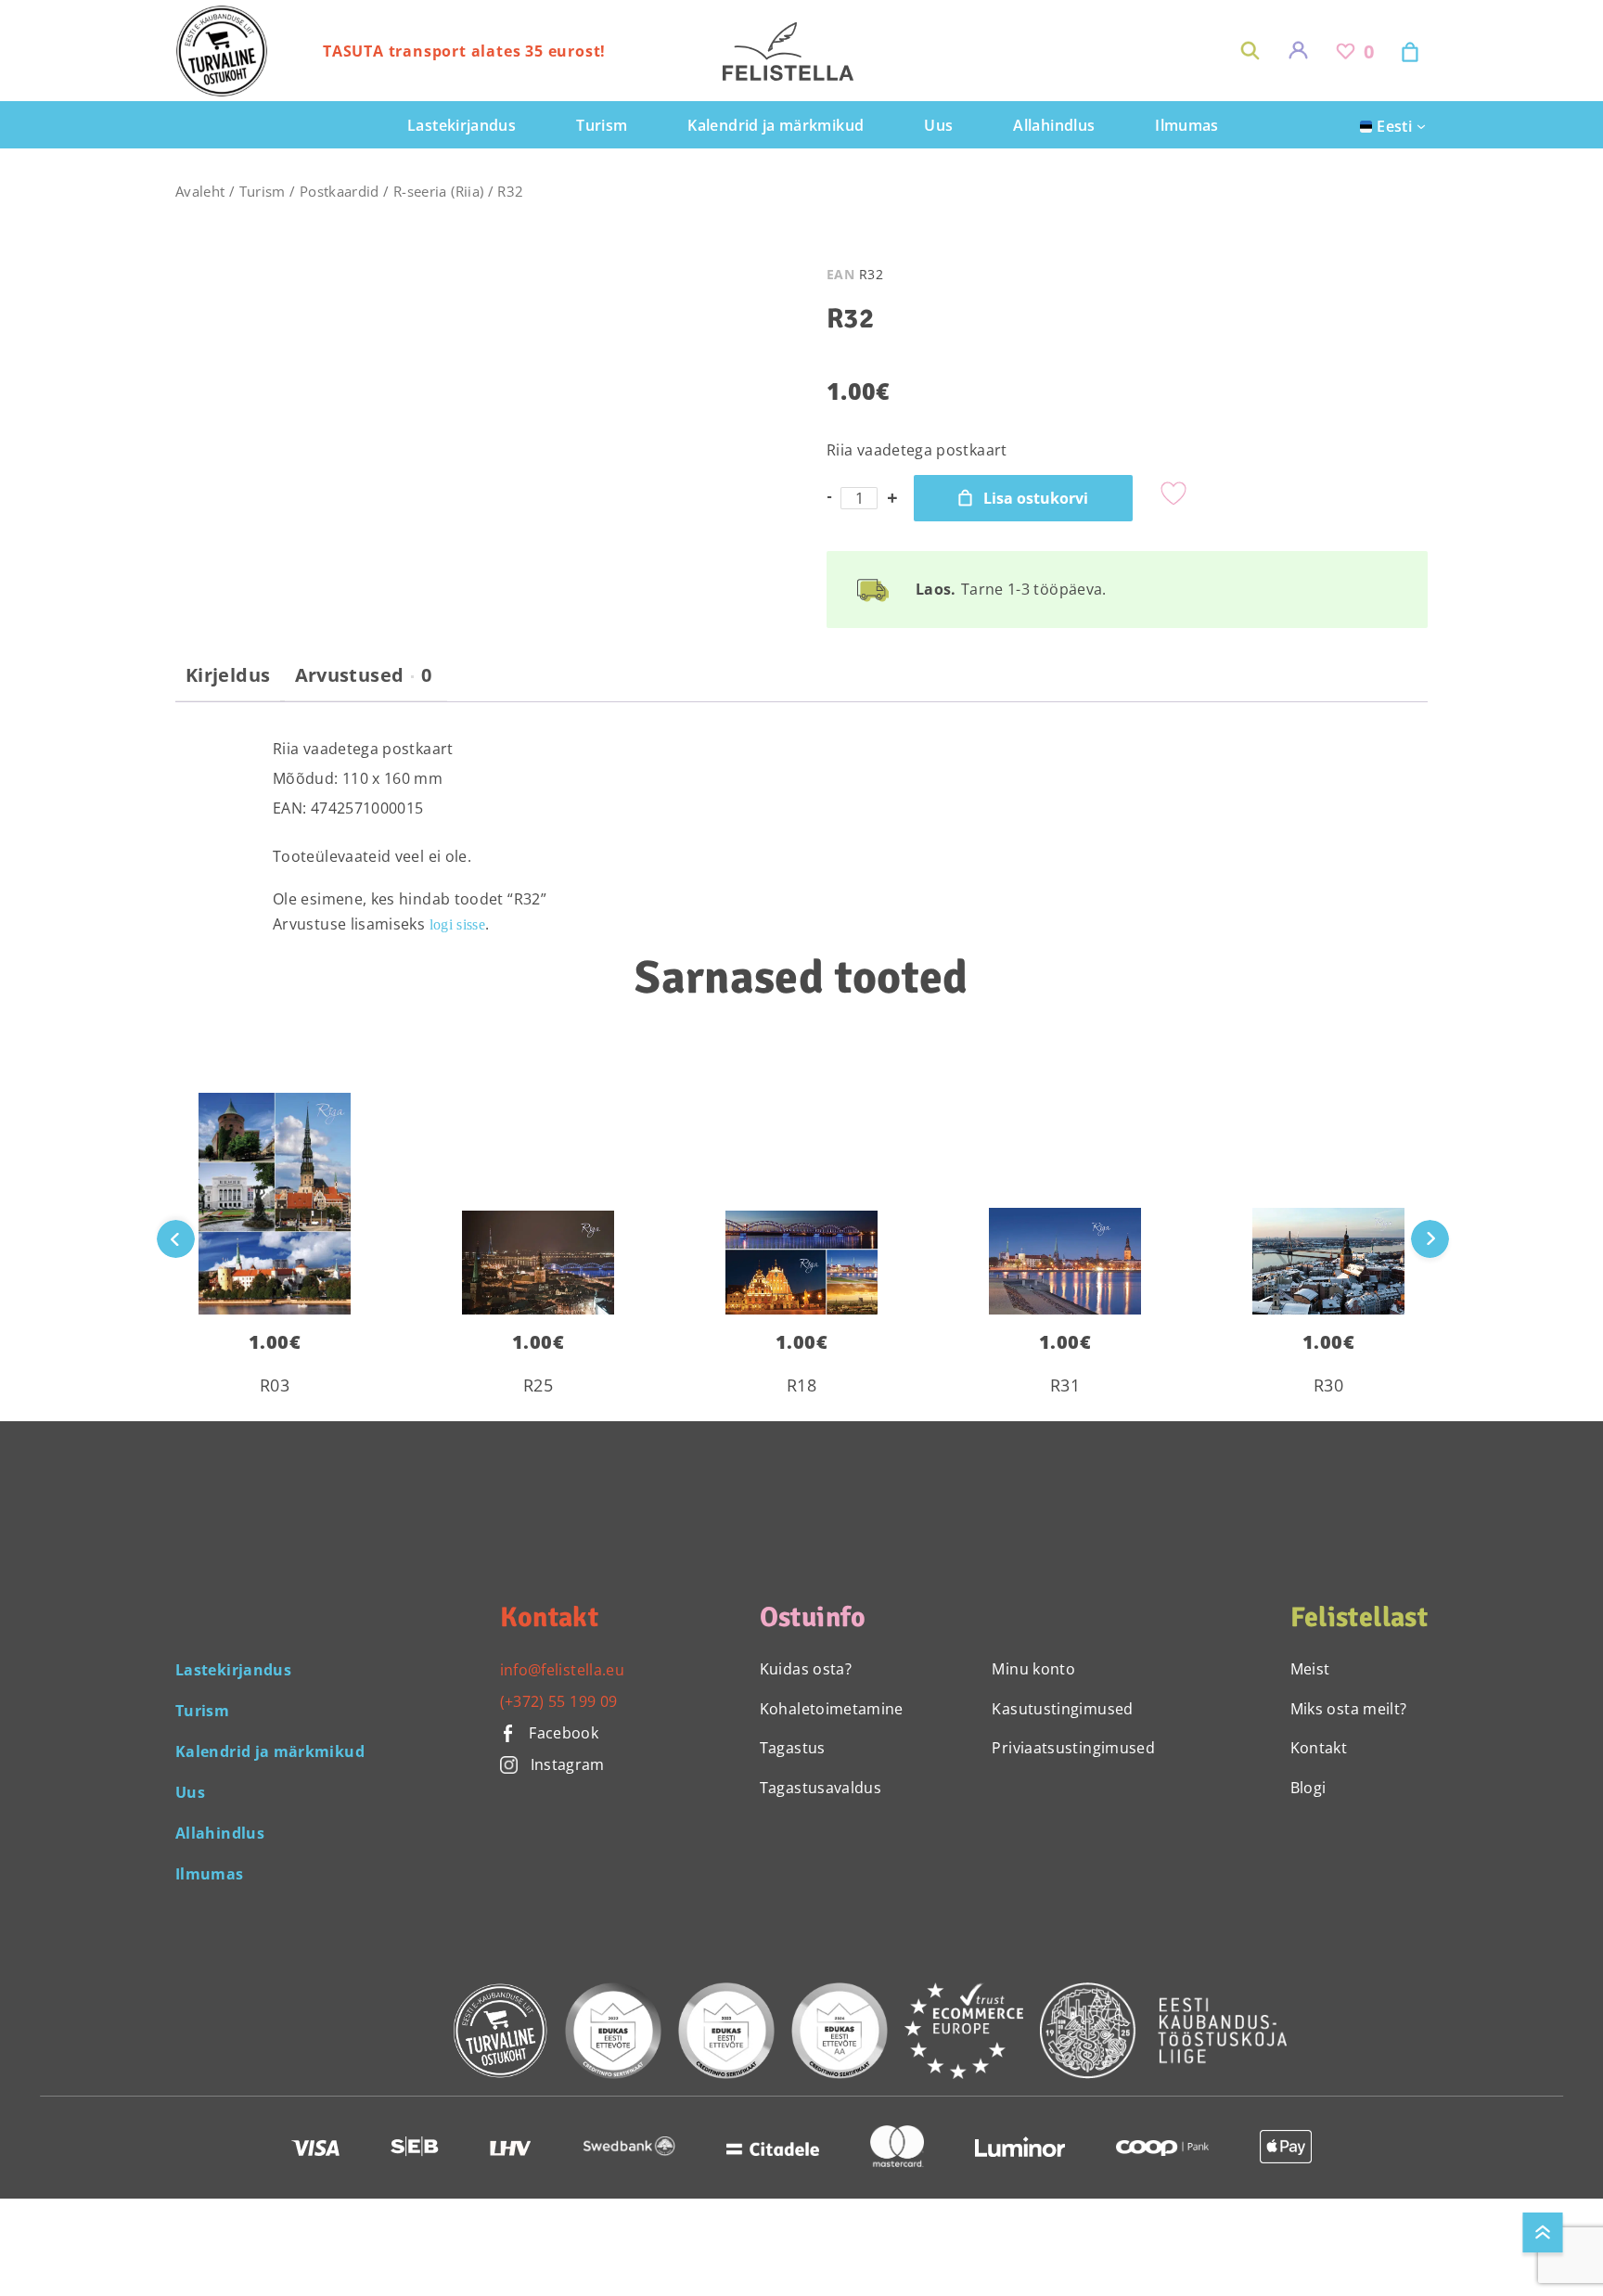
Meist (1310, 1669)
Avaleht (200, 191)
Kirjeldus (228, 675)
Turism (263, 191)
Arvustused (364, 675)
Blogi (1308, 1788)
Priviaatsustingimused (1073, 1748)
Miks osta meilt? (1349, 1709)
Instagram (568, 1764)
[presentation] (1430, 1239)
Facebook (562, 1733)
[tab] (228, 683)
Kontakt (1319, 1748)
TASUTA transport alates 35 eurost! (464, 51)
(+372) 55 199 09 (559, 1701)
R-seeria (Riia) (438, 191)
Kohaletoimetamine (832, 1709)
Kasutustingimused (1062, 1709)
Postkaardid (340, 191)
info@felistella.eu (562, 1670)
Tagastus (793, 1748)
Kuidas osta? (806, 1669)
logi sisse (458, 924)
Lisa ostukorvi (1036, 498)
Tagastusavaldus (821, 1788)
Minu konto (1033, 1669)
